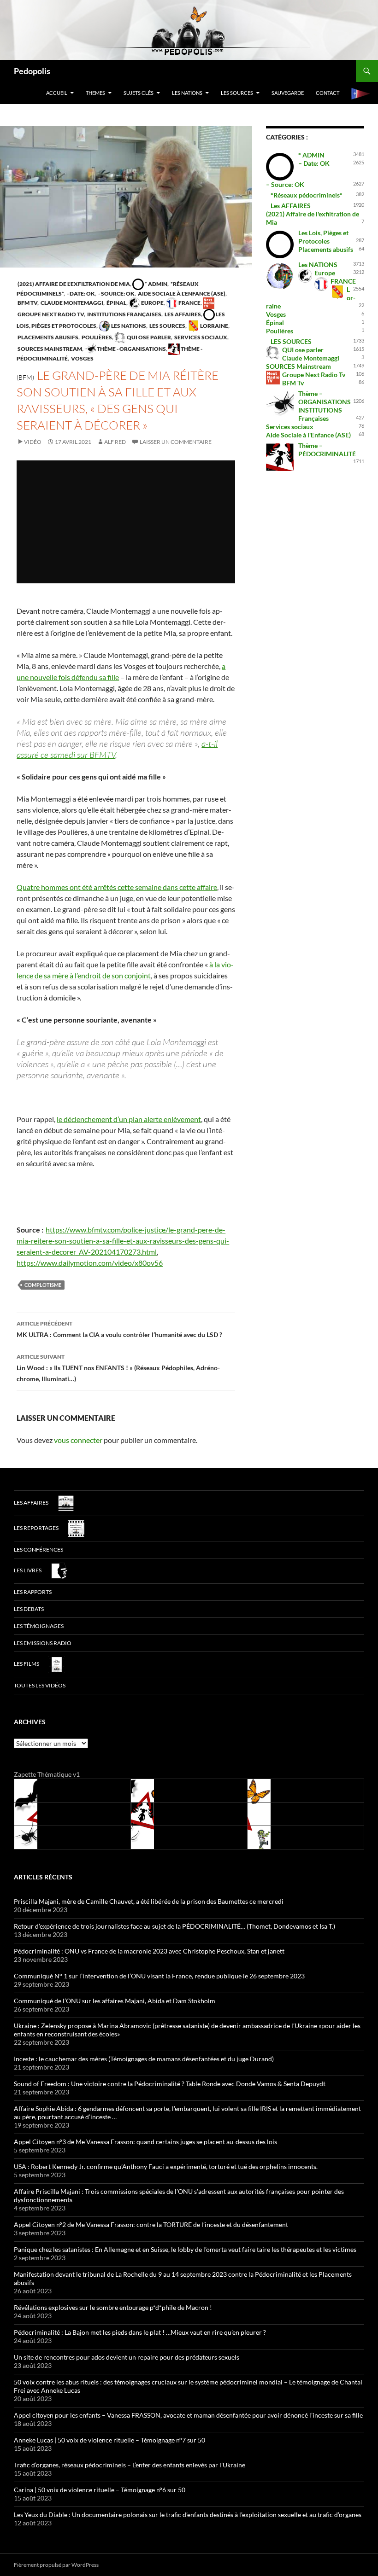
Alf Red (115, 442)
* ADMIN (156, 284)
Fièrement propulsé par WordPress (56, 2565)
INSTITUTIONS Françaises (124, 314)
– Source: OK (285, 184)
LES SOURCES (237, 93)
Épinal (116, 303)
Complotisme (43, 1285)
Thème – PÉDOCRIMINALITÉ (327, 450)
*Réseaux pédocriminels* (307, 195)
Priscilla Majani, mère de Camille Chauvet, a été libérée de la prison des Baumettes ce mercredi (149, 1901)
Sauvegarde (288, 93)
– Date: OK (314, 163)
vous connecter (78, 1440)
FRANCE (189, 303)
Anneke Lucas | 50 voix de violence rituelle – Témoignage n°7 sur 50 (109, 2440)
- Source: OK (116, 294)
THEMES (95, 93)
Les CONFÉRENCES (38, 1550)
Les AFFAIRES (182, 314)
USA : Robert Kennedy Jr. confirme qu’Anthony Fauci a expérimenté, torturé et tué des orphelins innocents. (166, 2166)
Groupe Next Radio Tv (314, 375)
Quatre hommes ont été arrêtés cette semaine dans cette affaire (117, 887)
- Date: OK (80, 294)
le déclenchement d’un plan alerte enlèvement (129, 1119)
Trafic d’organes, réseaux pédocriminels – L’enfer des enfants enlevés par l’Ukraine (130, 2465)
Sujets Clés (139, 93)
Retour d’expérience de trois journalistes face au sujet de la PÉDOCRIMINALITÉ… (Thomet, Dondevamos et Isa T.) (174, 1926)
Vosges (82, 358)
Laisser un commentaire (176, 442)
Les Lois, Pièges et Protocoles (323, 237)
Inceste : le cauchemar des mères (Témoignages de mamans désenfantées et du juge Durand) (144, 2059)
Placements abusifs (47, 337)
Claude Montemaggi (71, 303)
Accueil (57, 93)
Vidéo (33, 442)
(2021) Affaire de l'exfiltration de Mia (73, 284)
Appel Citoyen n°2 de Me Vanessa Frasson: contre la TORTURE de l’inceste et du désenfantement (151, 2224)
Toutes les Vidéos (40, 1685)
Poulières (96, 337)
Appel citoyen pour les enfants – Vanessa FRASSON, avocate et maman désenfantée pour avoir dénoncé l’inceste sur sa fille (188, 2415)
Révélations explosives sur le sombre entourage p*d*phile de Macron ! (113, 2307)
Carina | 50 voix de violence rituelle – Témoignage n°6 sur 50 (100, 2490)
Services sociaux (200, 337)
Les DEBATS (29, 1609)
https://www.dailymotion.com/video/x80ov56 (90, 1263)
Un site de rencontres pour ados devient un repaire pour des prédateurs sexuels (127, 2357)
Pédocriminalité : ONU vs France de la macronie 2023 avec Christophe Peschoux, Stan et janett (149, 1951)
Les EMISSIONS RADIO (43, 1643)
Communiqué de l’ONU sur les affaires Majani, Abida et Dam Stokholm (115, 2001)
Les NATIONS (187, 93)
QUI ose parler (148, 337)
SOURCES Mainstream (49, 349)
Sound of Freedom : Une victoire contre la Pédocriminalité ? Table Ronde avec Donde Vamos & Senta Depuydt (170, 2084)
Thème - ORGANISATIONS (131, 349)
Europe (152, 303)
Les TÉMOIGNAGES (39, 1626)
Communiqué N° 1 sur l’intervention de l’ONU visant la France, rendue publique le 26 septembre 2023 (159, 1976)
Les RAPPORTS (33, 1592)
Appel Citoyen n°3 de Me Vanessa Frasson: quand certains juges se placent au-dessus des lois (145, 2142)
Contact (328, 93)
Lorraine (214, 326)
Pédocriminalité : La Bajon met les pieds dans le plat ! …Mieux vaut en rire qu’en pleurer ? (140, 2332)
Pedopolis (32, 71)
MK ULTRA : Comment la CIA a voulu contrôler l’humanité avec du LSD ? (119, 1329)
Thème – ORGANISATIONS (325, 398)
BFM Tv (27, 303)
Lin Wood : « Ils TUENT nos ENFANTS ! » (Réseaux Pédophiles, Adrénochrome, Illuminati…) (118, 1368)
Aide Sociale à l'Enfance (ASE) (181, 294)
